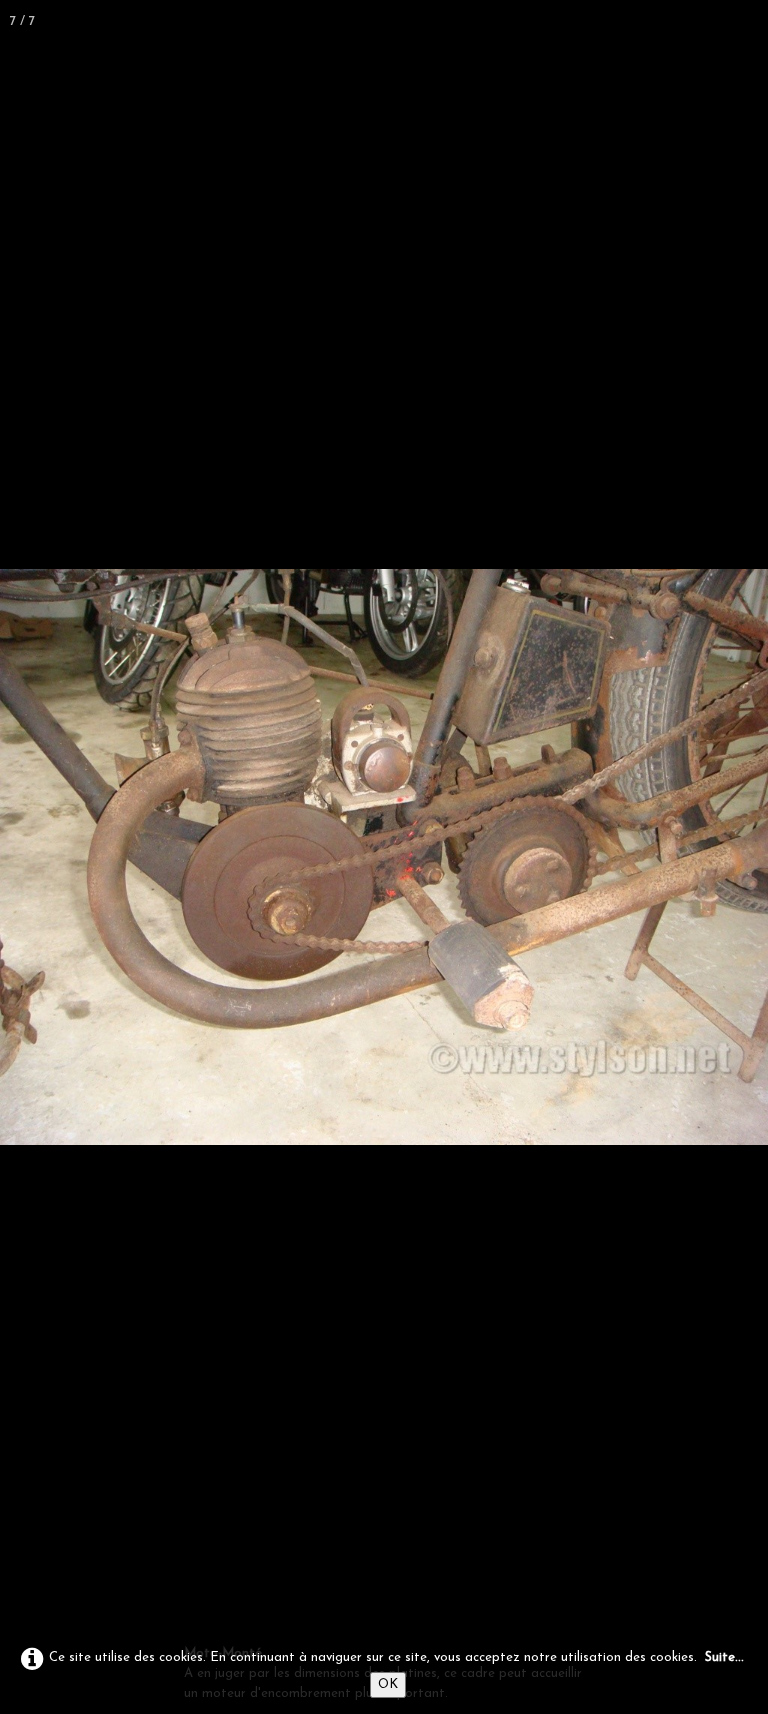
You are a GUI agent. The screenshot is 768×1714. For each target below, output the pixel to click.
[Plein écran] (702, 22)
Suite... (724, 1657)
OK (388, 1684)
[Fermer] (746, 22)
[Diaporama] (658, 22)
